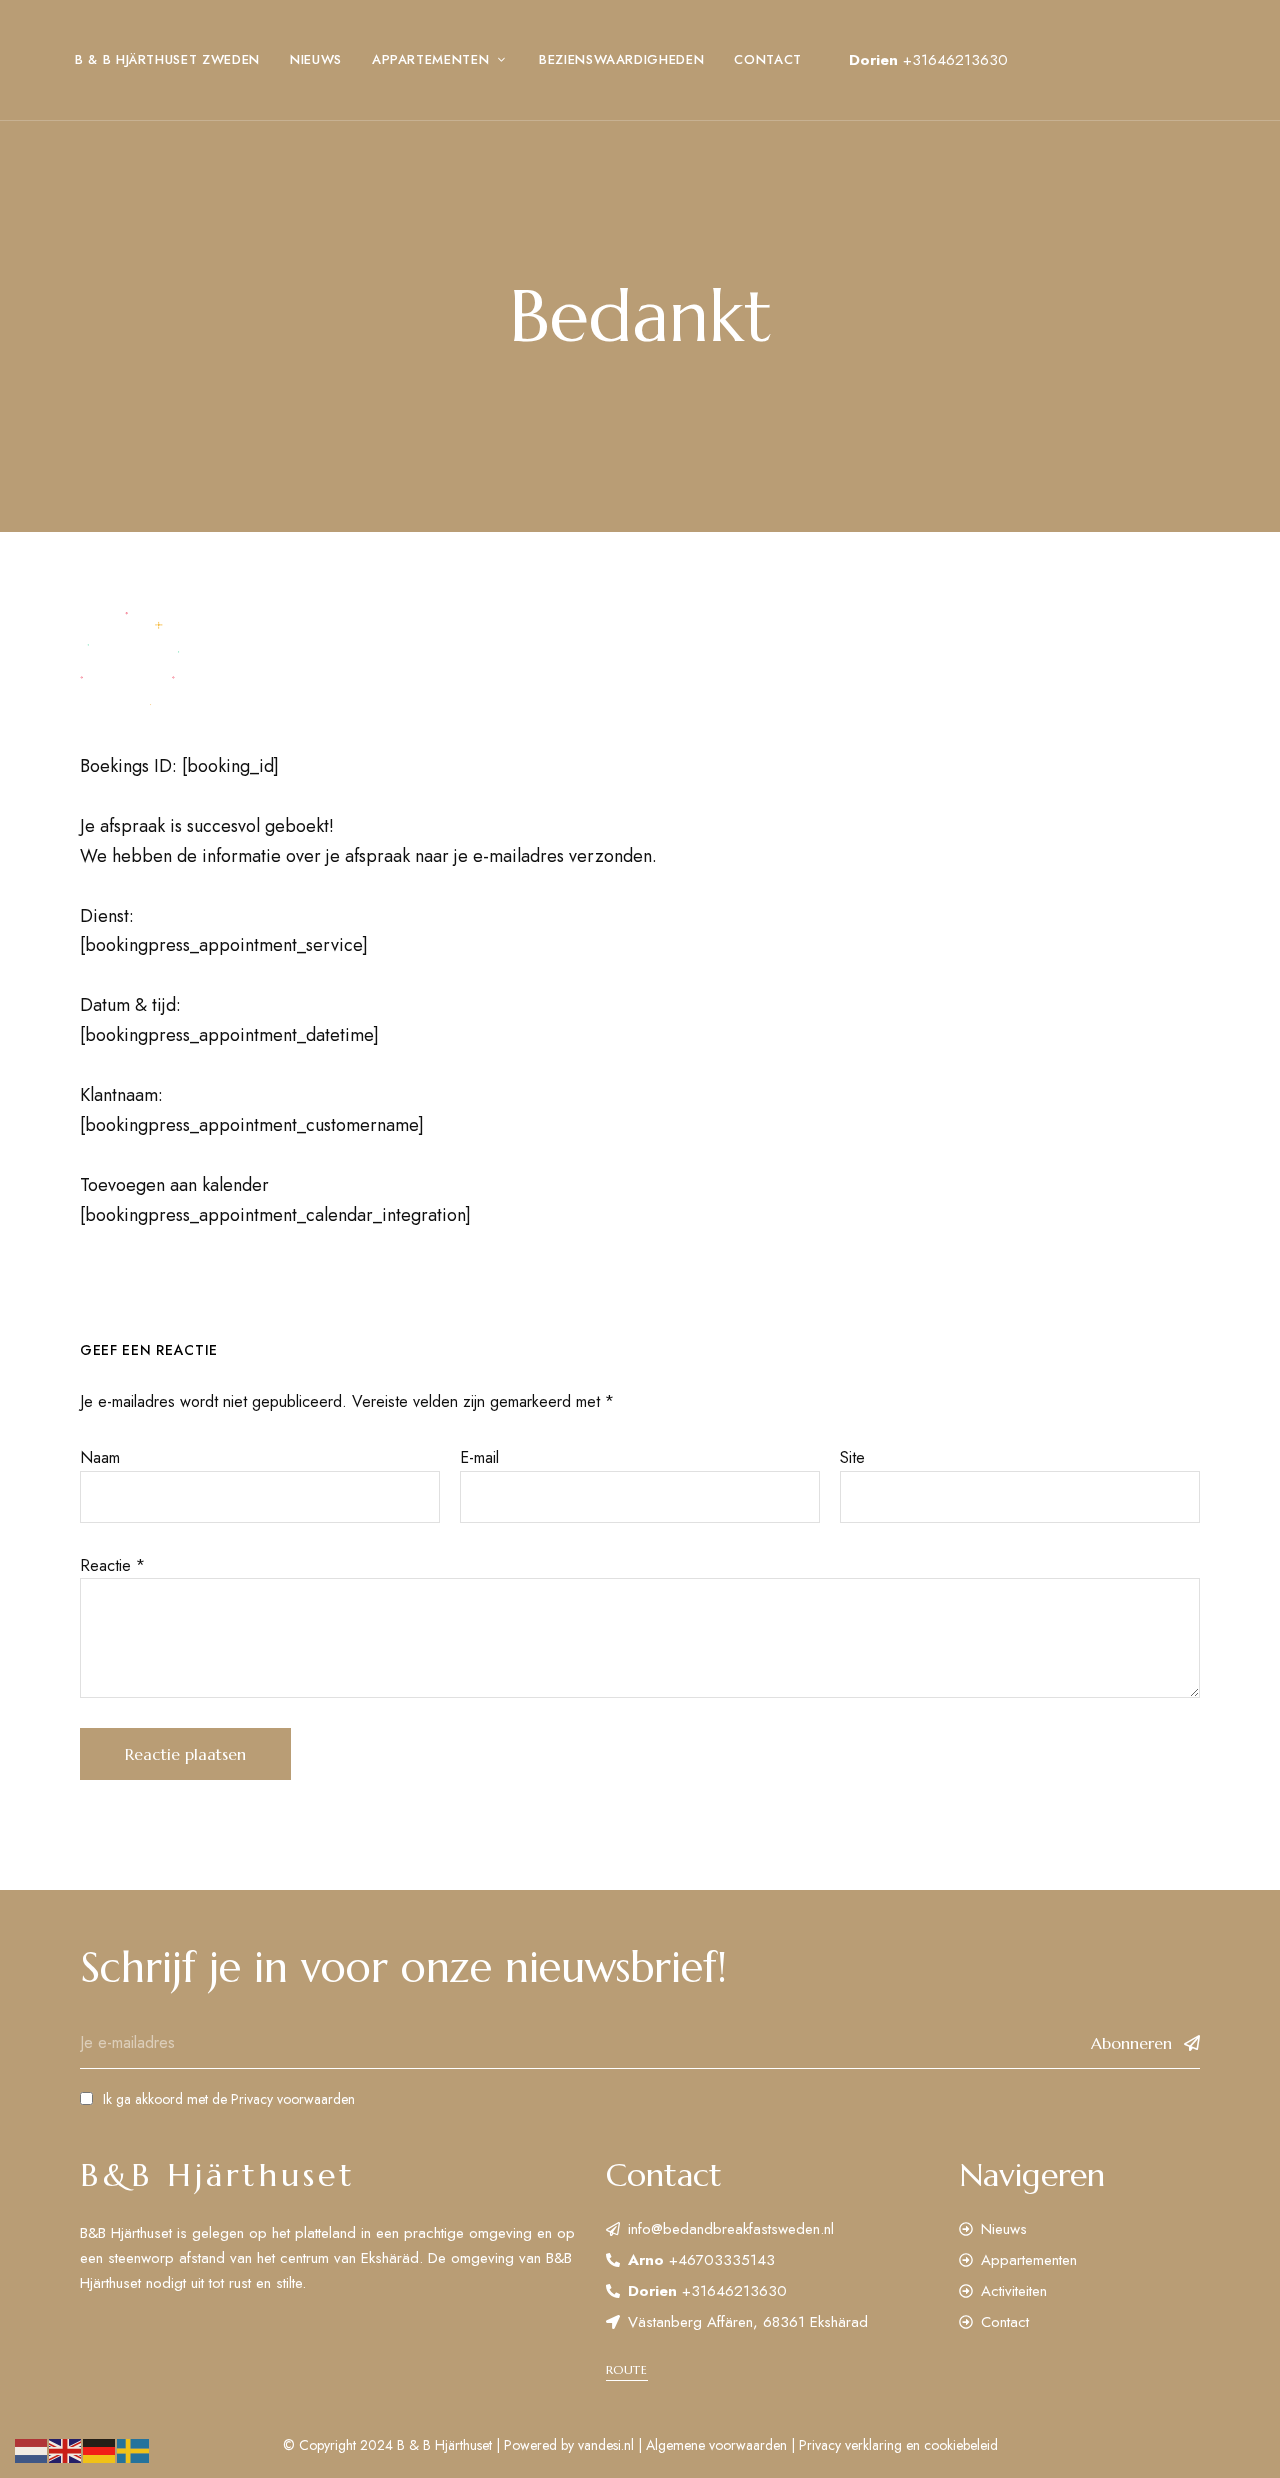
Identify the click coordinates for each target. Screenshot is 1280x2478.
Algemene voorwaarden (716, 2445)
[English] (66, 2449)
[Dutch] (32, 2449)
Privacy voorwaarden (293, 2099)
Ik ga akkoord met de (229, 2099)
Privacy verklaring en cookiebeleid (898, 2445)
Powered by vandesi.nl (569, 2445)
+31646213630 (955, 60)
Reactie (112, 1565)
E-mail (479, 1457)
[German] (100, 2449)
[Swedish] (134, 2449)
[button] (627, 2370)
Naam (100, 1457)
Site (852, 1457)
